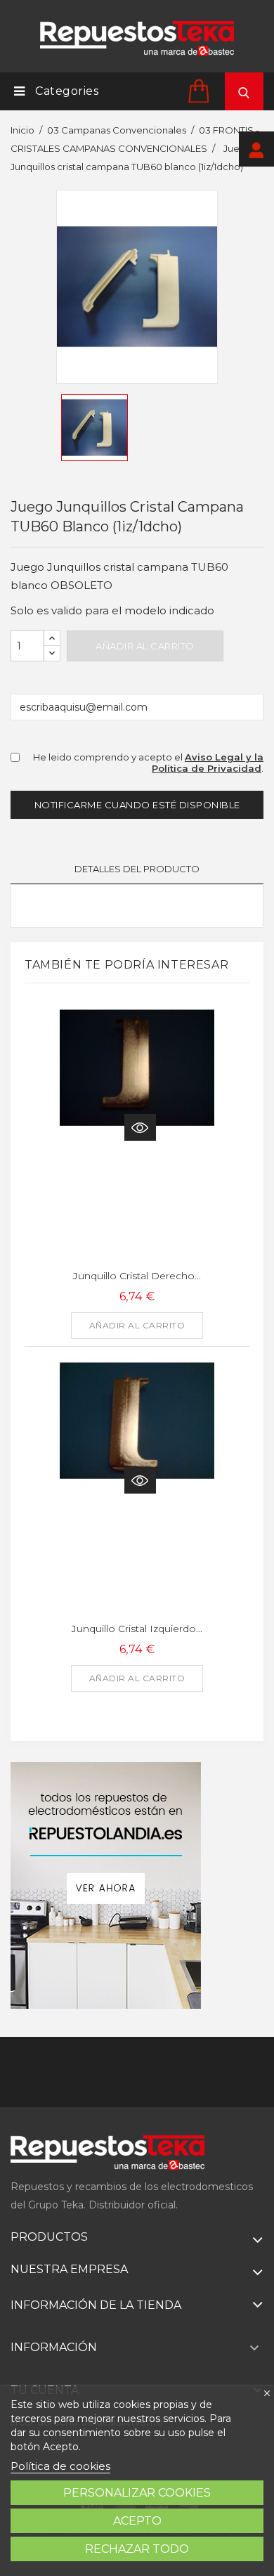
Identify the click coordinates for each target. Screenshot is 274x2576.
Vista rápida (140, 1127)
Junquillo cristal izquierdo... (137, 1629)
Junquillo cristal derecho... (137, 1276)
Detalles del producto (137, 869)
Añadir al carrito (145, 646)
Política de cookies (60, 2466)
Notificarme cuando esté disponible (137, 805)
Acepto (137, 2521)
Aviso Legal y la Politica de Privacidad (208, 763)
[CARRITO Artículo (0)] (201, 90)
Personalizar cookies (137, 2493)
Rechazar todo (137, 2549)
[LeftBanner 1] (106, 1885)
